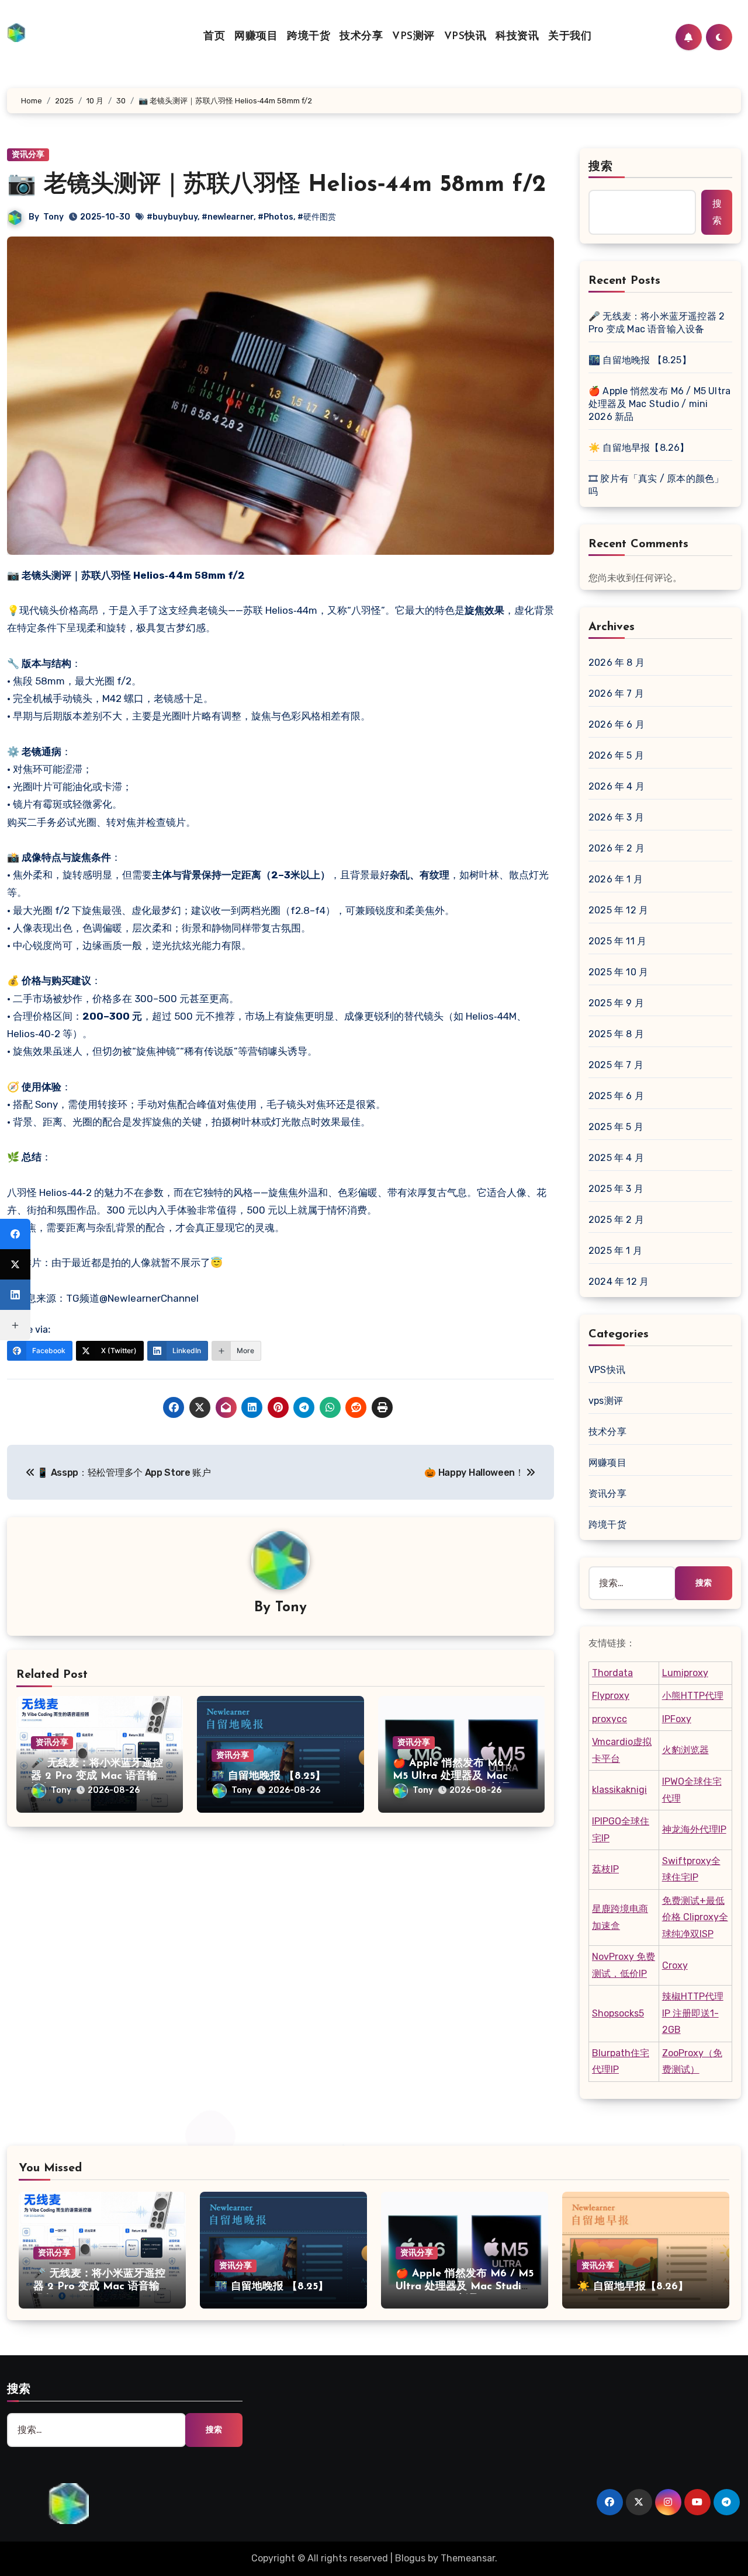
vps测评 (606, 1401)
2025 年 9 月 (616, 1003)
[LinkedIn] (15, 1295)
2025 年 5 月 (616, 1127)
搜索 (601, 167)
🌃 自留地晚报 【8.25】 (269, 1777)
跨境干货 (309, 37)
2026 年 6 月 (617, 724)
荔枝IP (605, 1869)
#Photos (276, 217)
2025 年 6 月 (616, 1096)
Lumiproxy (685, 1673)
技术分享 (361, 37)
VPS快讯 (465, 37)
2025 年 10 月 (618, 972)
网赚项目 (256, 37)
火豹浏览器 (685, 1750)
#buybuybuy (172, 217)
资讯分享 (52, 1742)
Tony (53, 217)
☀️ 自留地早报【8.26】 (639, 448)
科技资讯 (517, 37)
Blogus (410, 2558)
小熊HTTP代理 (693, 1696)
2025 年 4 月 (616, 1158)
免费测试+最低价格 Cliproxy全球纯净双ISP (695, 1917)
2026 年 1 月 (616, 879)
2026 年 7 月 (616, 693)
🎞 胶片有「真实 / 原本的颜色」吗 (656, 485)
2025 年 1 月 (615, 1251)
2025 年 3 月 (616, 1189)
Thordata (612, 1673)
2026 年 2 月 (617, 848)
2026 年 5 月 (616, 755)
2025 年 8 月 (616, 1034)
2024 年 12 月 (619, 1282)
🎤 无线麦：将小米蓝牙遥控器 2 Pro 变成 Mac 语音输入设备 (99, 1776)
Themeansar (468, 2558)
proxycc (610, 1719)
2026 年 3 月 (616, 817)
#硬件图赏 (317, 217)
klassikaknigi (619, 1790)
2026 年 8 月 (617, 663)
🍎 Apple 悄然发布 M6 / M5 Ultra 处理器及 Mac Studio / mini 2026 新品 (452, 1776)
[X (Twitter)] (15, 1264)
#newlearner (228, 217)
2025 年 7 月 (616, 1065)
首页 (214, 37)
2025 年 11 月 (617, 941)
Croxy (675, 1965)
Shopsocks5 (618, 2013)
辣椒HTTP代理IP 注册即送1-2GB (693, 2013)
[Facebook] (15, 1234)
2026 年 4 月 (617, 786)
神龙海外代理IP (694, 1829)
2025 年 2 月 (616, 1220)
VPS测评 (413, 37)
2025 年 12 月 (618, 910)
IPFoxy (677, 1719)
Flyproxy (611, 1696)
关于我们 (570, 37)
